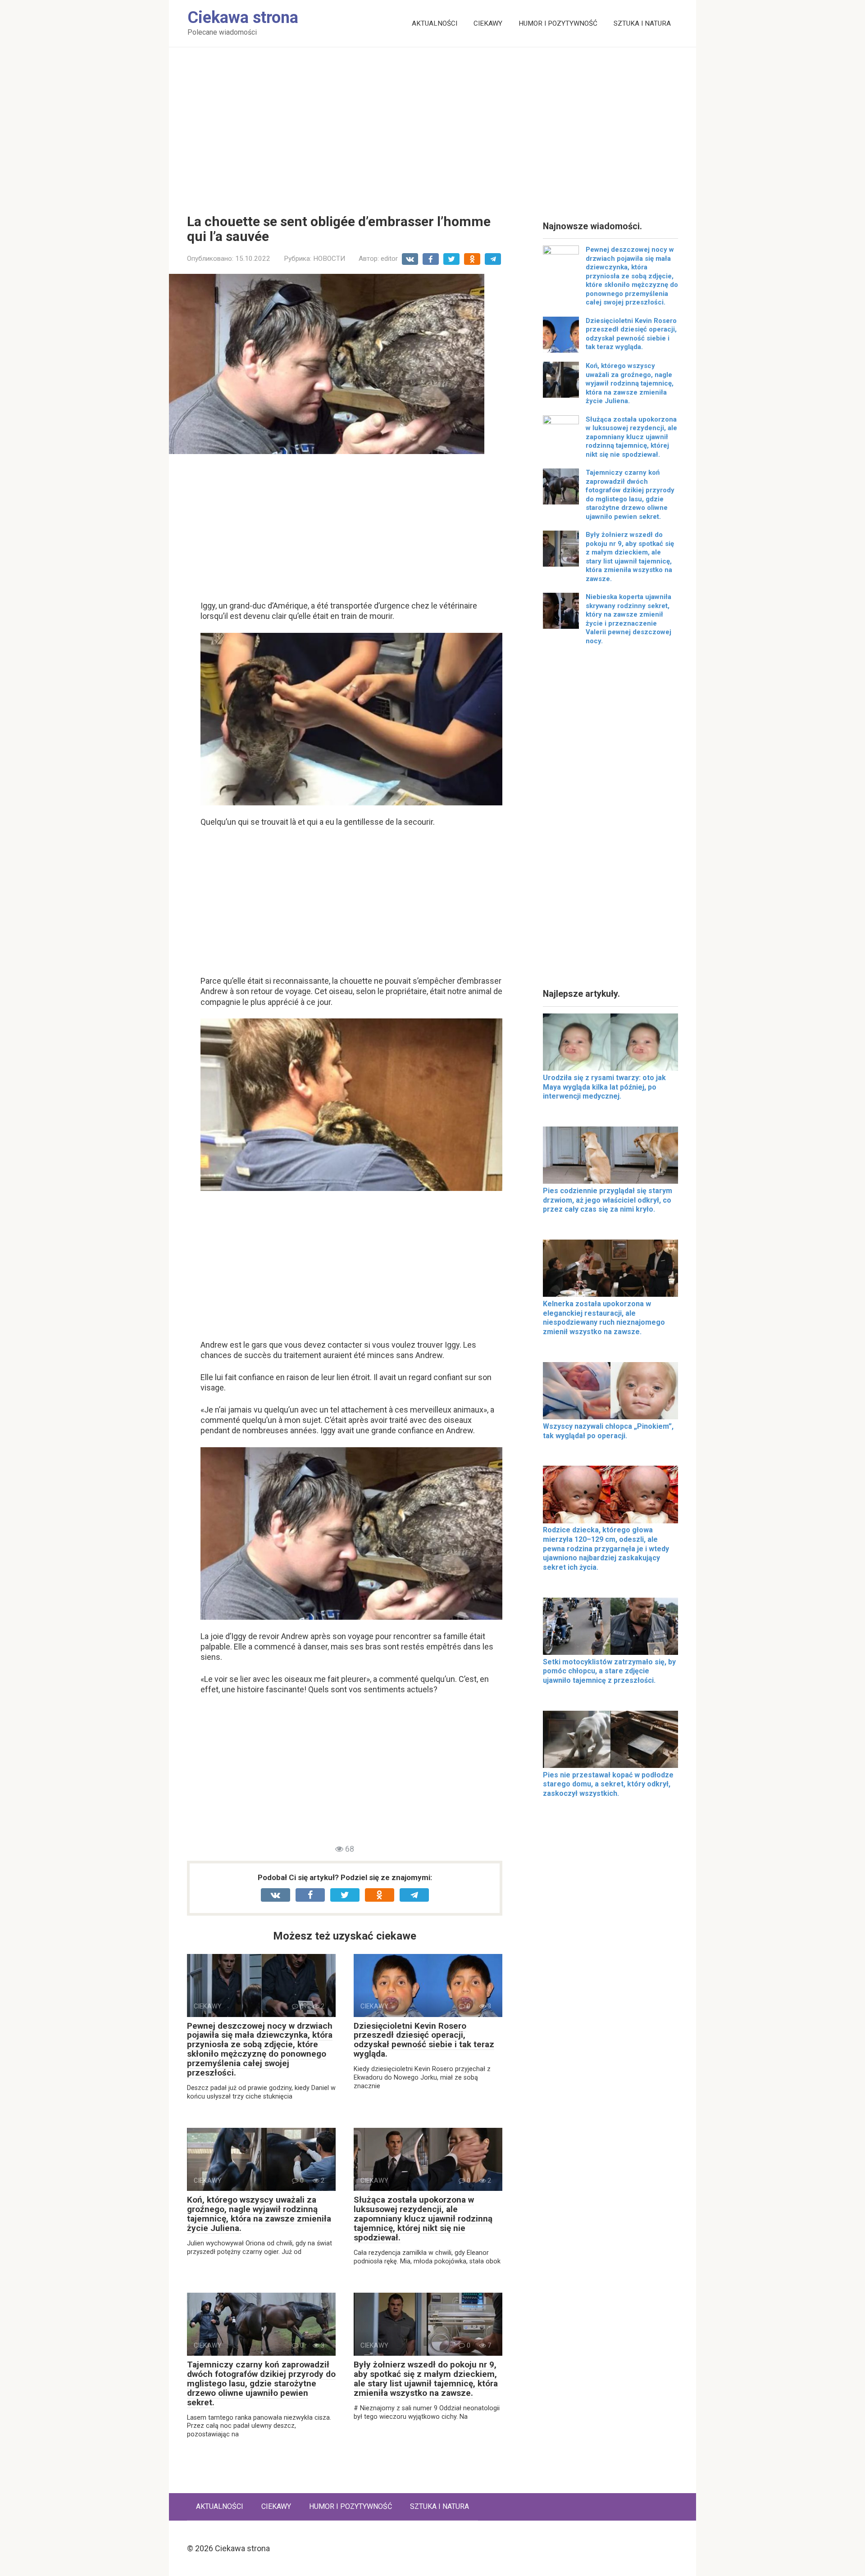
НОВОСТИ (329, 259)
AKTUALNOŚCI (435, 23)
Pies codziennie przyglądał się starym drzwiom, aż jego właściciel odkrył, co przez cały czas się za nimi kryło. (608, 1200)
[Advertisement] (432, 124)
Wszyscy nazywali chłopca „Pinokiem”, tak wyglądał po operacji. (608, 1431)
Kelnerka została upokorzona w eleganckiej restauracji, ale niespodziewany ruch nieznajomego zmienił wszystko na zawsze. (604, 1318)
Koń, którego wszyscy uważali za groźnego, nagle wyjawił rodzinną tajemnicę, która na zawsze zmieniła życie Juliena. (259, 2214)
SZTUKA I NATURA (642, 23)
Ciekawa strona (243, 18)
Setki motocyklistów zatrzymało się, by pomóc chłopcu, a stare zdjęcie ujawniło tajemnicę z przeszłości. (609, 1671)
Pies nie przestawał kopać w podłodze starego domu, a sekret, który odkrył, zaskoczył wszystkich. (608, 1784)
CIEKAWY (488, 23)
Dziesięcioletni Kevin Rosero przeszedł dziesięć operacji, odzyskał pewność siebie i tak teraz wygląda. (424, 2040)
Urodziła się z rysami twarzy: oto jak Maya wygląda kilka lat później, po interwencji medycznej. (604, 1087)
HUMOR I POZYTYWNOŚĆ (558, 23)
